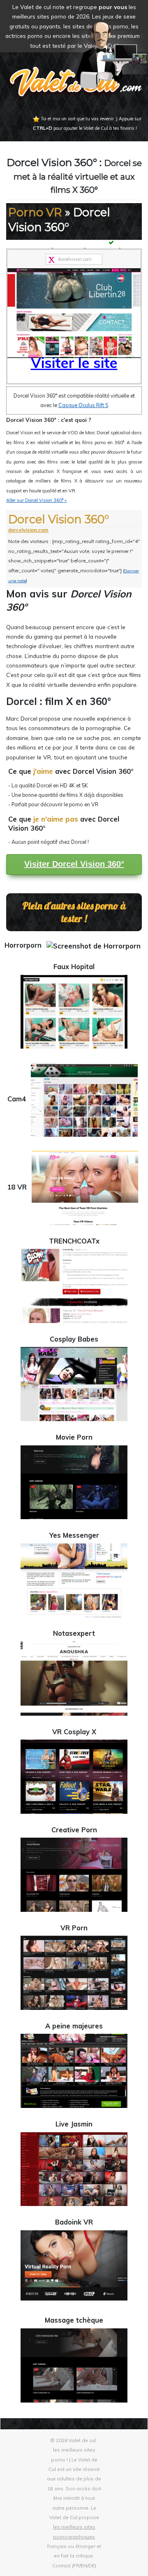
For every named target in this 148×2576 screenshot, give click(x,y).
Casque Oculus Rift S (83, 405)
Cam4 (18, 1099)
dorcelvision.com (28, 530)
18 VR (18, 1187)
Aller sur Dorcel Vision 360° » (36, 500)
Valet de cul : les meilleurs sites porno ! (75, 2450)
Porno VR (35, 212)
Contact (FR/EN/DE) (74, 2565)
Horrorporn (24, 945)
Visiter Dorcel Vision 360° (74, 864)
